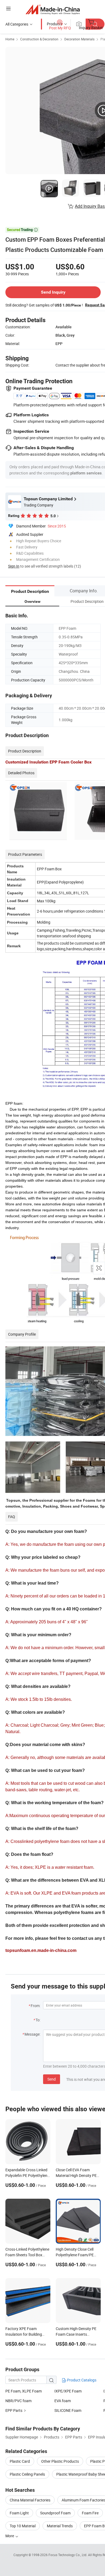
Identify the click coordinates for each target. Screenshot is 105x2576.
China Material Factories (30, 2500)
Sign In (14, 566)
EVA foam (63, 2401)
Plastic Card (20, 2461)
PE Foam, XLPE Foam (24, 2391)
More (10, 2536)
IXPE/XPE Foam (68, 2391)
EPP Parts (14, 2410)
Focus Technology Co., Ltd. (68, 2555)
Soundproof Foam (55, 2513)
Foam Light (19, 2513)
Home (10, 39)
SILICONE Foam (68, 2410)
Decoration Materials (79, 39)
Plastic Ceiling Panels (27, 2474)
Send (52, 2079)
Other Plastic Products (60, 2461)
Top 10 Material (23, 2526)
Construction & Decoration (39, 39)
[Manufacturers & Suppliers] (53, 9)
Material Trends (60, 2526)
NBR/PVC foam (18, 2401)
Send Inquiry (53, 292)
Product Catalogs (81, 2380)
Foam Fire (90, 2513)
